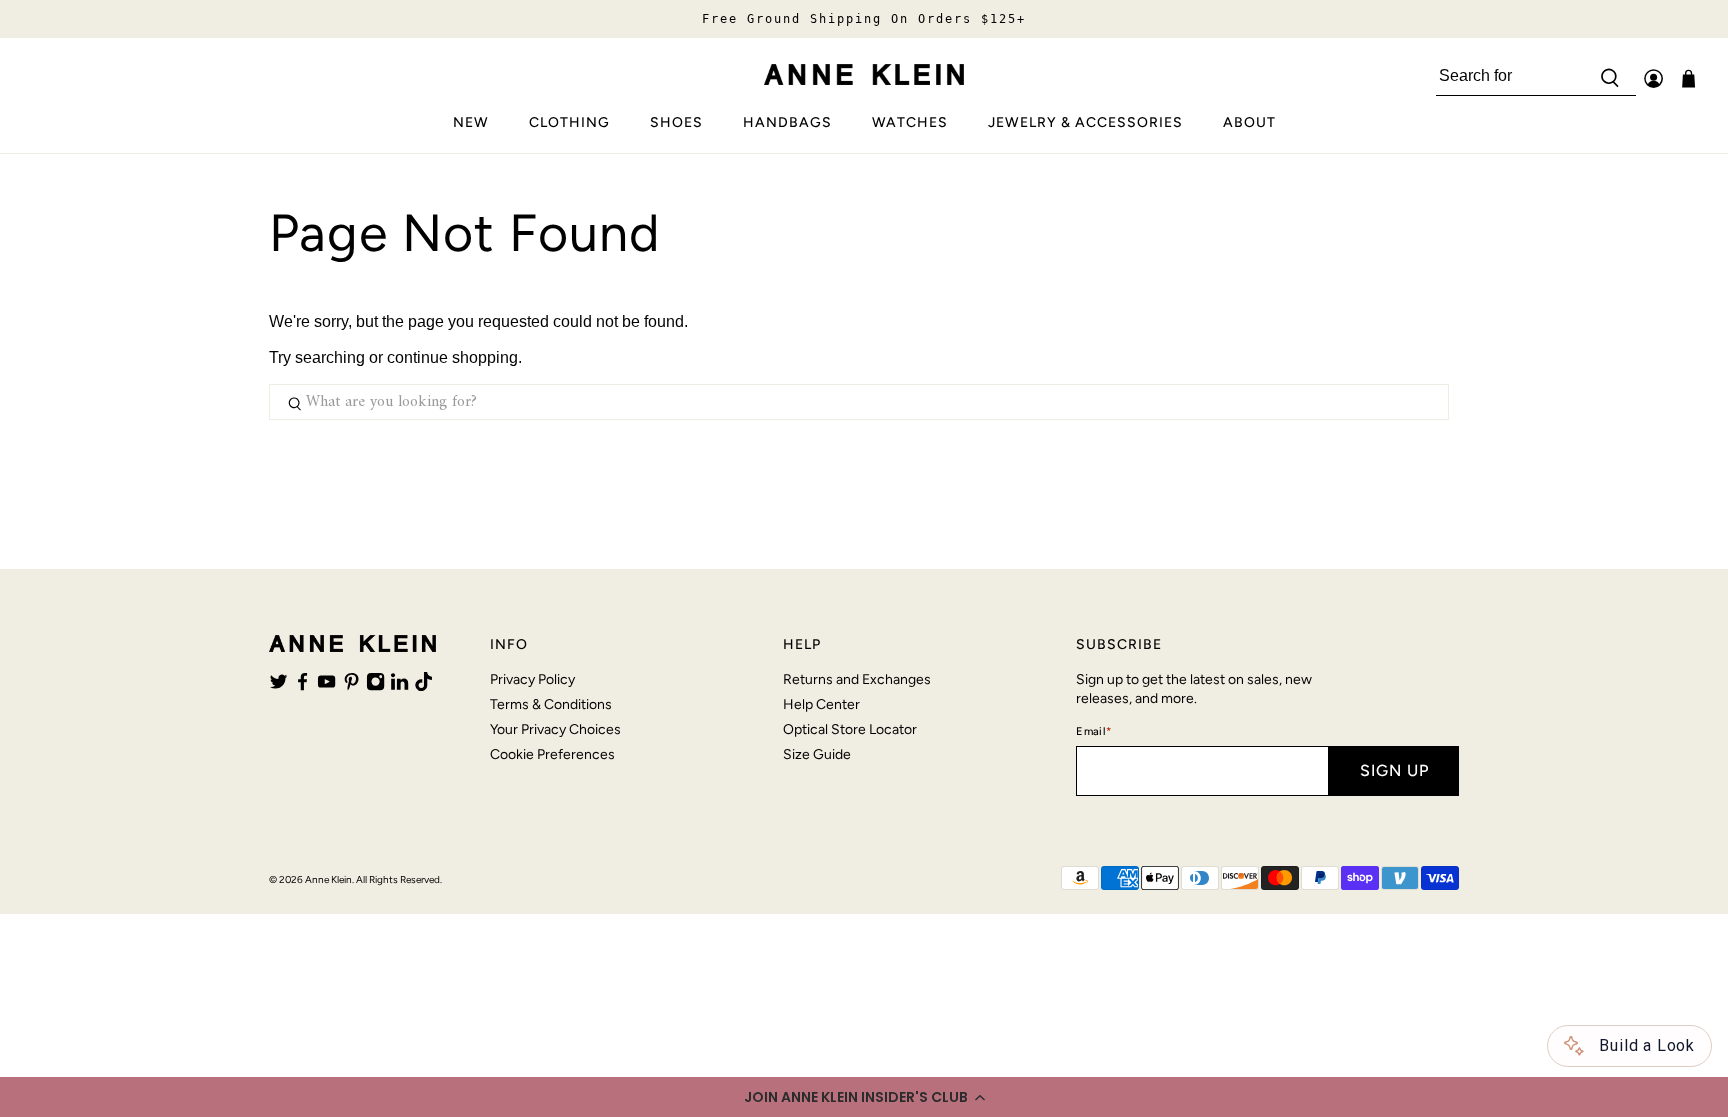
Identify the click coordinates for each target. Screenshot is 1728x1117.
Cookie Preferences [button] (552, 754)
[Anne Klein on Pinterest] (351, 686)
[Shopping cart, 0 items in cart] (1688, 78)
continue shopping (452, 357)
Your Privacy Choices (555, 729)
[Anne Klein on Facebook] (302, 686)
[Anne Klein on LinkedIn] (399, 686)
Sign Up (1394, 770)
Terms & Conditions (551, 704)
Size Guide (817, 754)
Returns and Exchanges (857, 679)
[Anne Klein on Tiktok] (423, 686)
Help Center (821, 704)
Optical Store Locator (850, 729)
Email (1093, 731)
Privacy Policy (532, 679)
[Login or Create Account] (1653, 78)
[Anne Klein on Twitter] (278, 686)
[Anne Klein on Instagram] (375, 686)
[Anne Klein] (864, 74)
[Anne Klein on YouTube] (326, 686)
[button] (864, 1097)
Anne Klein (328, 879)
